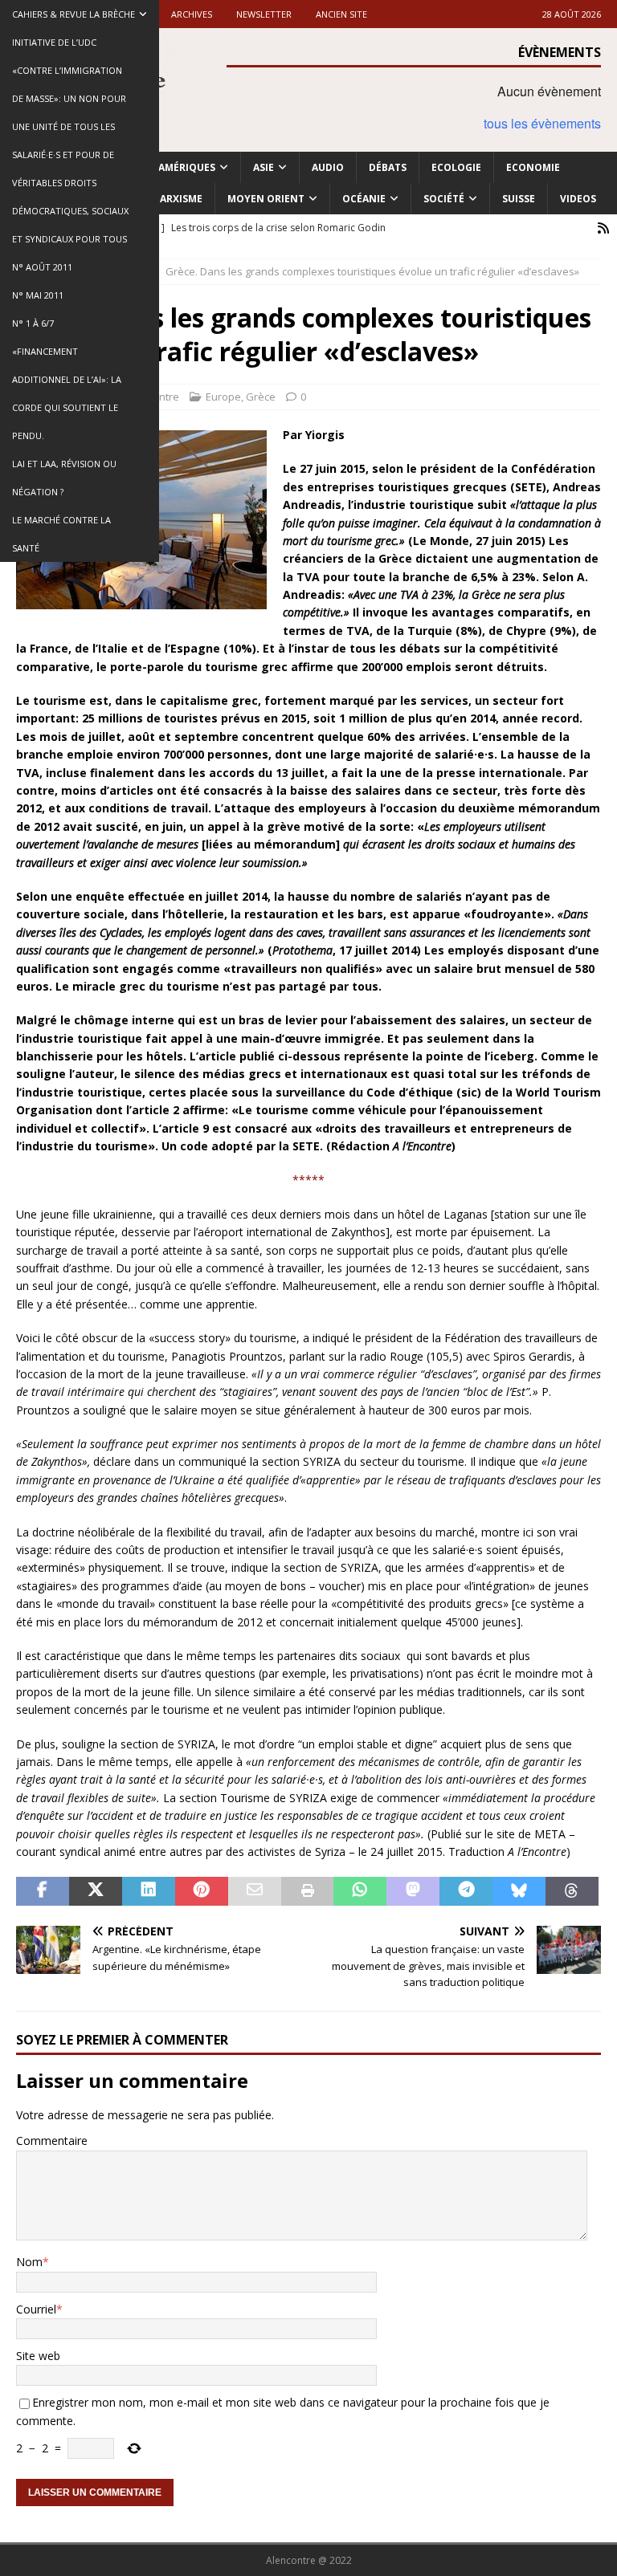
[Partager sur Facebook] (43, 1891)
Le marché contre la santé (61, 534)
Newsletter (264, 14)
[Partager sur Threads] (572, 1891)
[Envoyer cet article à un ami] (255, 1891)
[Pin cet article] (202, 1891)
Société (444, 199)
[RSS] (603, 228)
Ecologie (456, 167)
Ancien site (341, 14)
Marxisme (177, 199)
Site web (38, 2356)
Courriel (36, 2309)
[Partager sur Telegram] (466, 1891)
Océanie (364, 199)
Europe (223, 397)
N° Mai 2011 (38, 295)
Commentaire (52, 2141)
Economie (533, 167)
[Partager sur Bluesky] (519, 1891)
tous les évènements (542, 123)
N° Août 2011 (42, 267)
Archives (192, 14)
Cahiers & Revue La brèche (74, 14)
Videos (578, 199)
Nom (29, 2262)
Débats (388, 167)
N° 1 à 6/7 (33, 323)
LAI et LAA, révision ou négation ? (64, 478)
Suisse (519, 199)
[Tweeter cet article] (96, 1891)
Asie (264, 167)
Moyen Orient (266, 199)
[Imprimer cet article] (308, 1891)
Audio (328, 167)
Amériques (187, 167)
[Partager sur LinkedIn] (149, 1891)
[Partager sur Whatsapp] (360, 1891)
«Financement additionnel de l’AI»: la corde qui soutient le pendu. (67, 393)
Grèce (261, 397)
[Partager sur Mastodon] (413, 1891)
